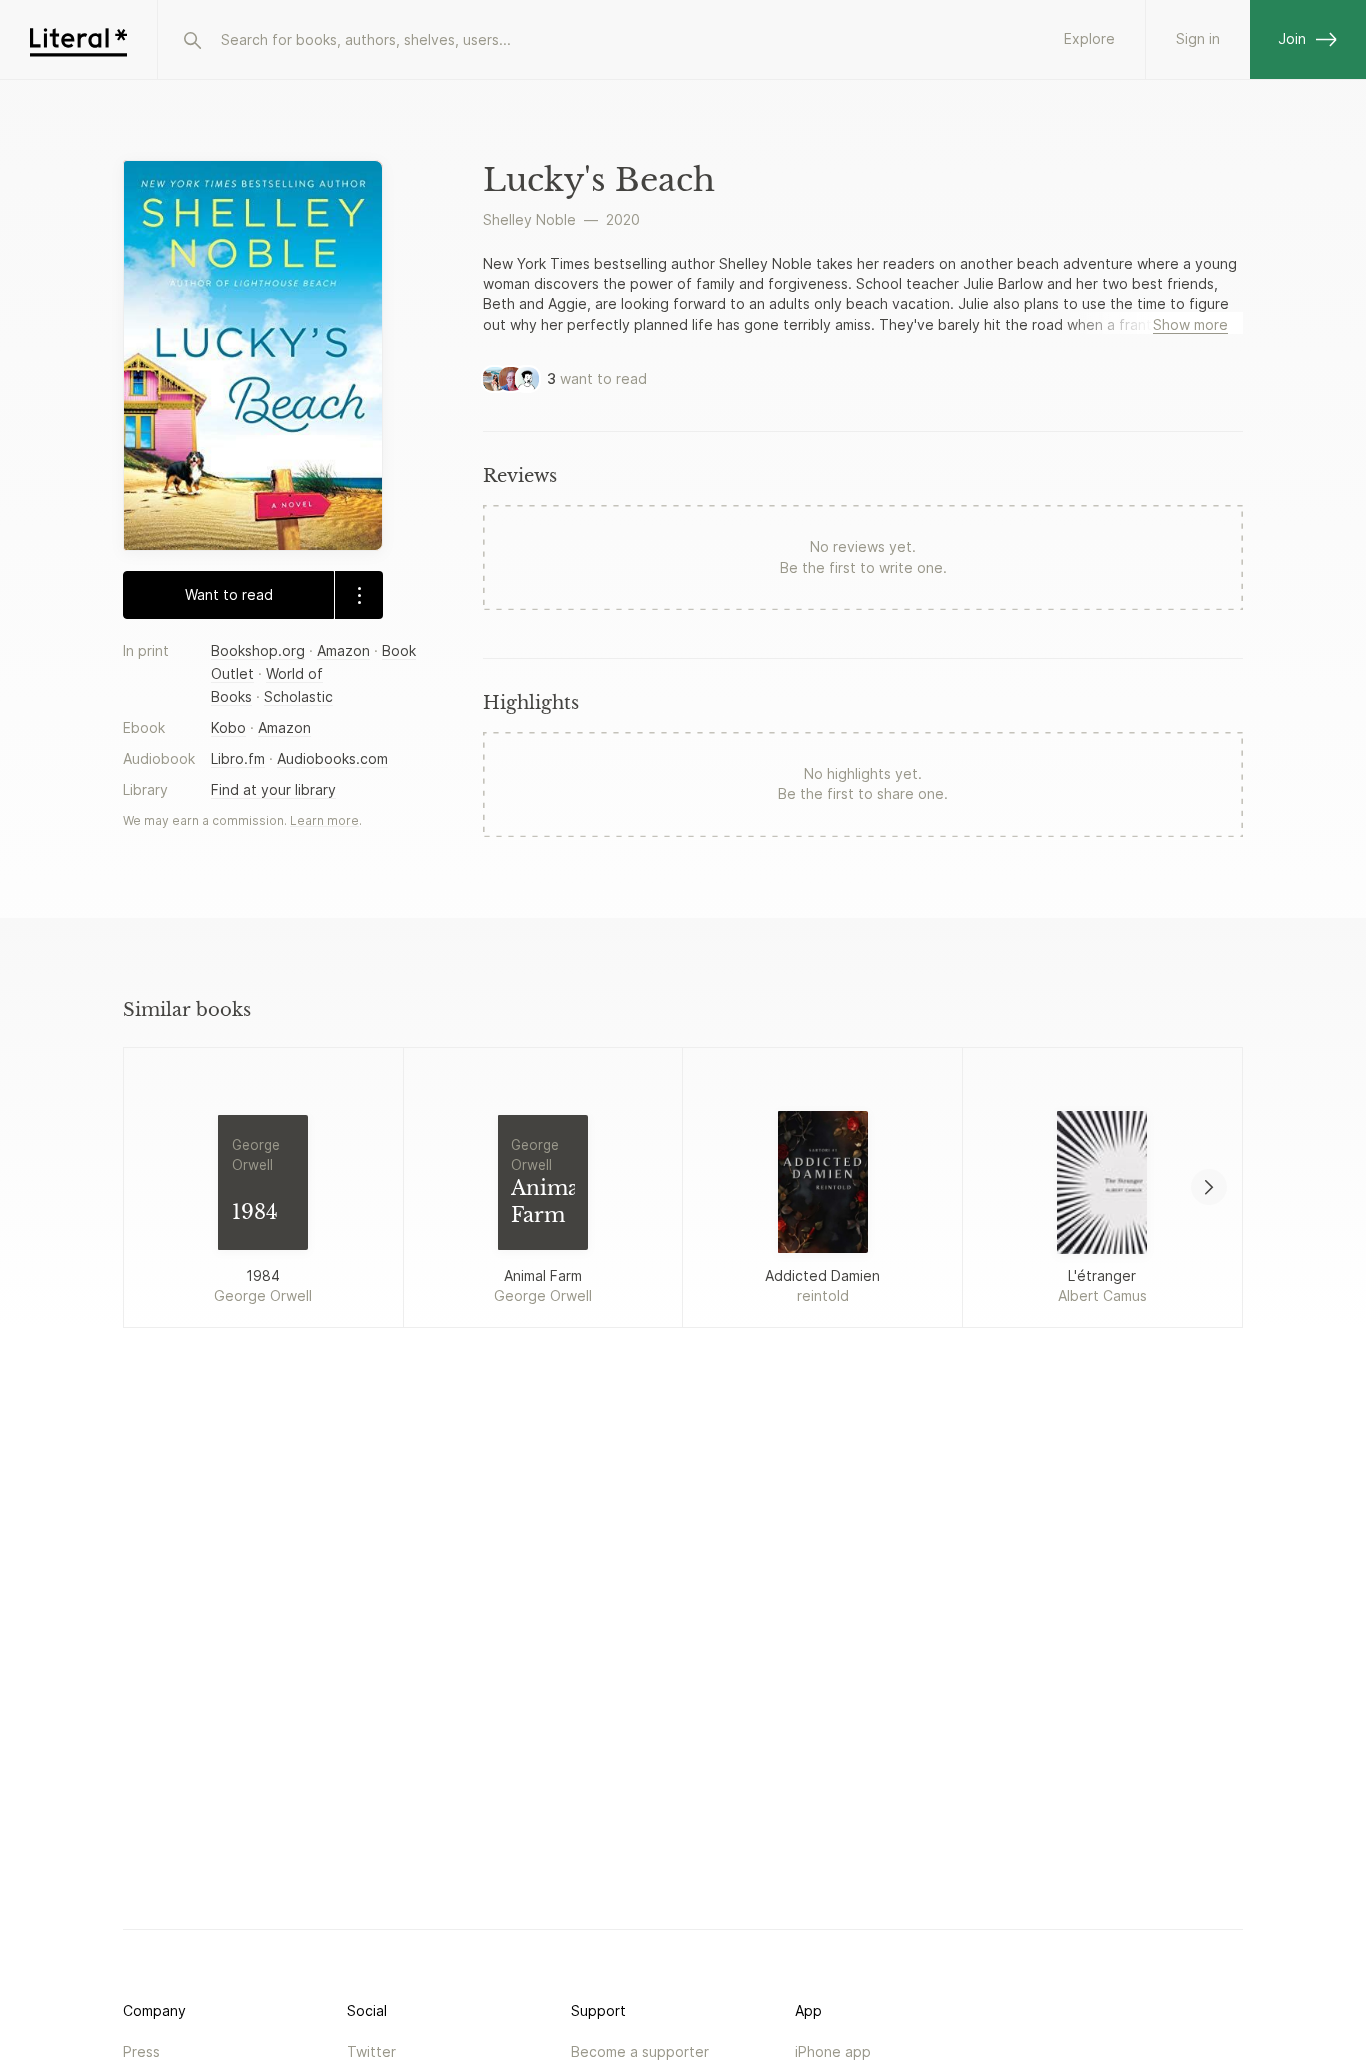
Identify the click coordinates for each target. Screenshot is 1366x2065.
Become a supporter (640, 2051)
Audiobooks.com (332, 758)
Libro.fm (238, 758)
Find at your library (273, 789)
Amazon (343, 650)
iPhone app (833, 2051)
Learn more (324, 820)
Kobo (228, 727)
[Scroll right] (1209, 1187)
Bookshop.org (258, 650)
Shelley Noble (529, 219)
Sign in (1198, 38)
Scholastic (298, 696)
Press (141, 2051)
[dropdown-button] (358, 595)
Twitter (371, 2051)
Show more (1190, 324)
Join (1292, 38)
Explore (1089, 38)
